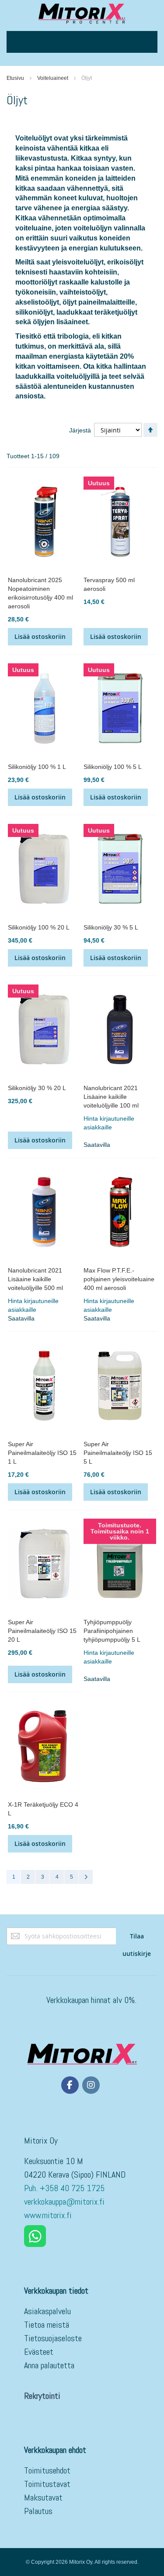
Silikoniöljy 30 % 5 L (111, 927)
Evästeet (39, 2352)
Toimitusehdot (47, 2470)
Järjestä (80, 430)
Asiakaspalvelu (47, 2311)
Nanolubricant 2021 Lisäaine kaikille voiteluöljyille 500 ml (35, 1279)
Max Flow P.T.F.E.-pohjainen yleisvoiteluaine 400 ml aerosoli (119, 1279)
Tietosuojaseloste (53, 2338)
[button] (120, 1123)
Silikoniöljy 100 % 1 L (37, 767)
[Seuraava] (86, 1877)
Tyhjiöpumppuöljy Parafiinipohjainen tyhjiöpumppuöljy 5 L (112, 1631)
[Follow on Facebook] (70, 2085)
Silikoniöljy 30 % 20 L (37, 1088)
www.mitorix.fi (48, 2215)
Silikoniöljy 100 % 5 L (113, 767)
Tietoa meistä (47, 2325)
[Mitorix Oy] (82, 13)
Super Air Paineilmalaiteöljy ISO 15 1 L (42, 1453)
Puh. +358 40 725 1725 (65, 2188)
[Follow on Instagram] (91, 2085)
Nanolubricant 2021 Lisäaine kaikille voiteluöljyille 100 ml (111, 1097)
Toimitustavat (47, 2484)
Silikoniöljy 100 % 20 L (39, 927)
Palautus (38, 2511)
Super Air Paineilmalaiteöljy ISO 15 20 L (42, 1631)
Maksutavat (43, 2497)
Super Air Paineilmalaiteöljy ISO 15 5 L (118, 1453)
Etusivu (15, 78)
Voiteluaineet (53, 78)
